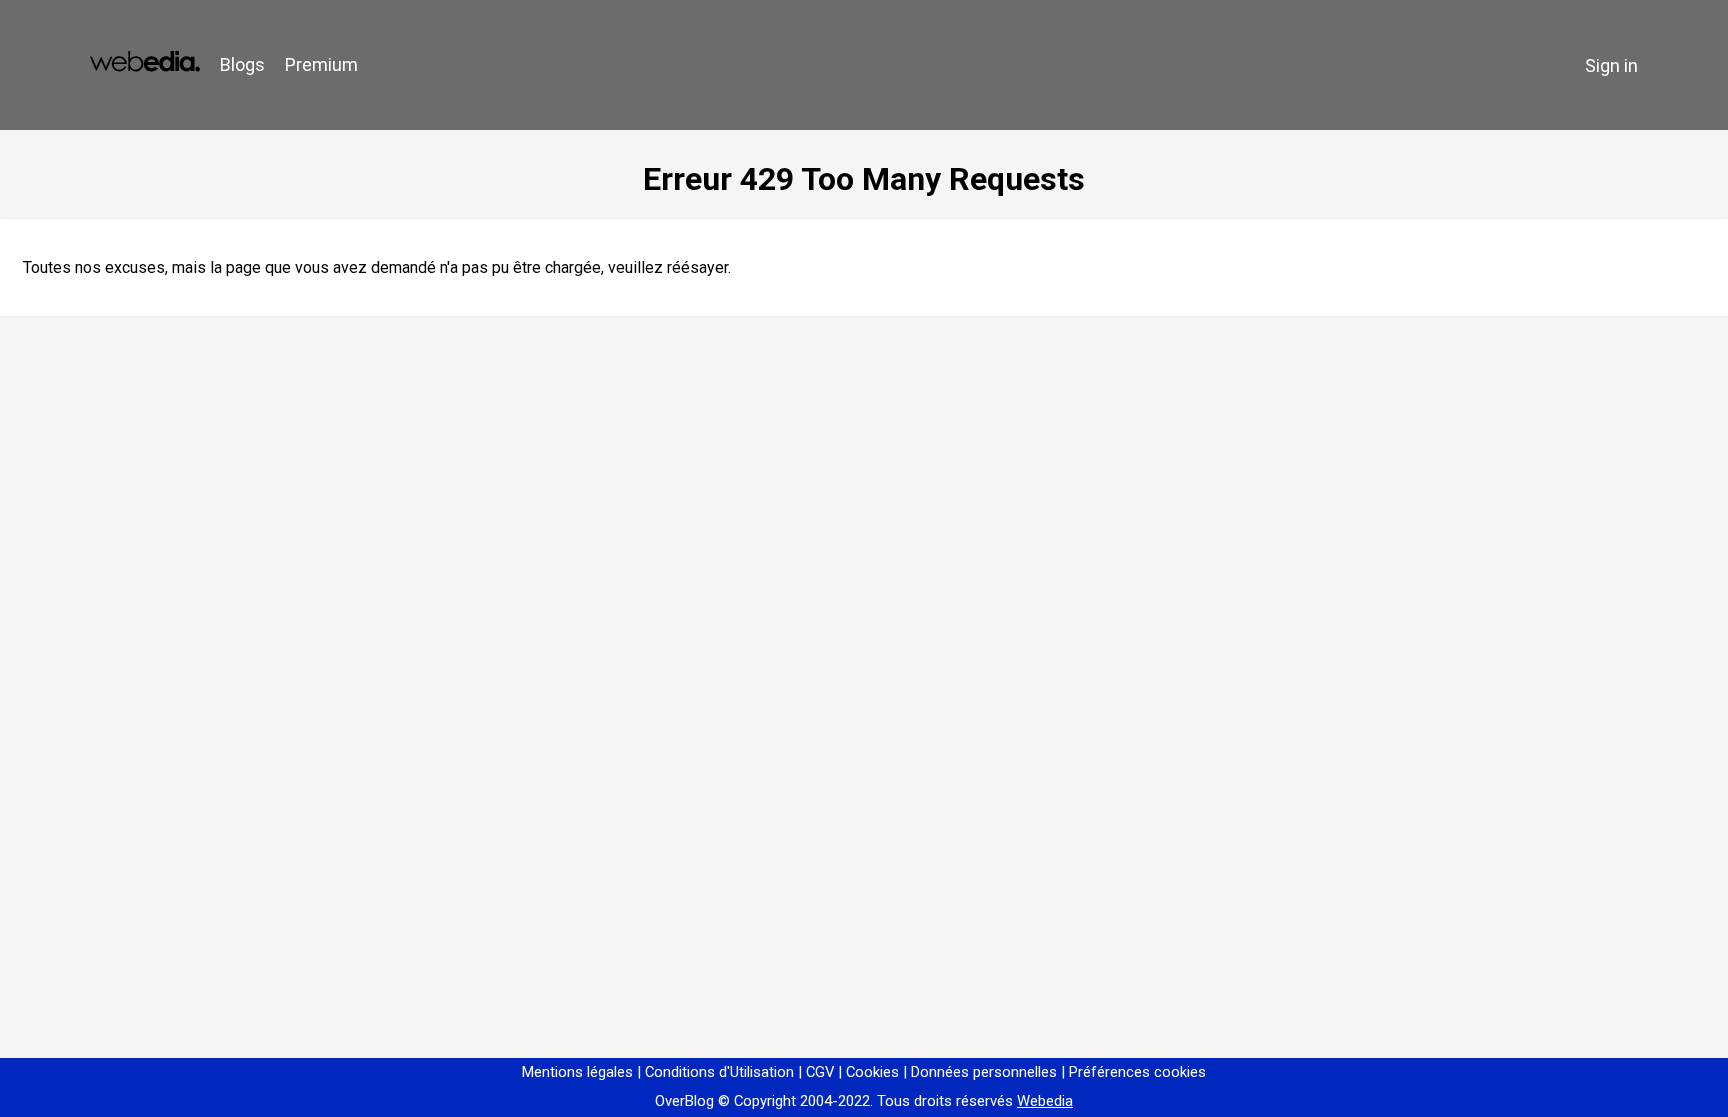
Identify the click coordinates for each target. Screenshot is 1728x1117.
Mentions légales (577, 1072)
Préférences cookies (1137, 1072)
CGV (820, 1072)
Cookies (872, 1072)
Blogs (242, 64)
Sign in (1611, 65)
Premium (321, 64)
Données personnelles (984, 1072)
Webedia (1045, 1101)
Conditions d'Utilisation (719, 1072)
